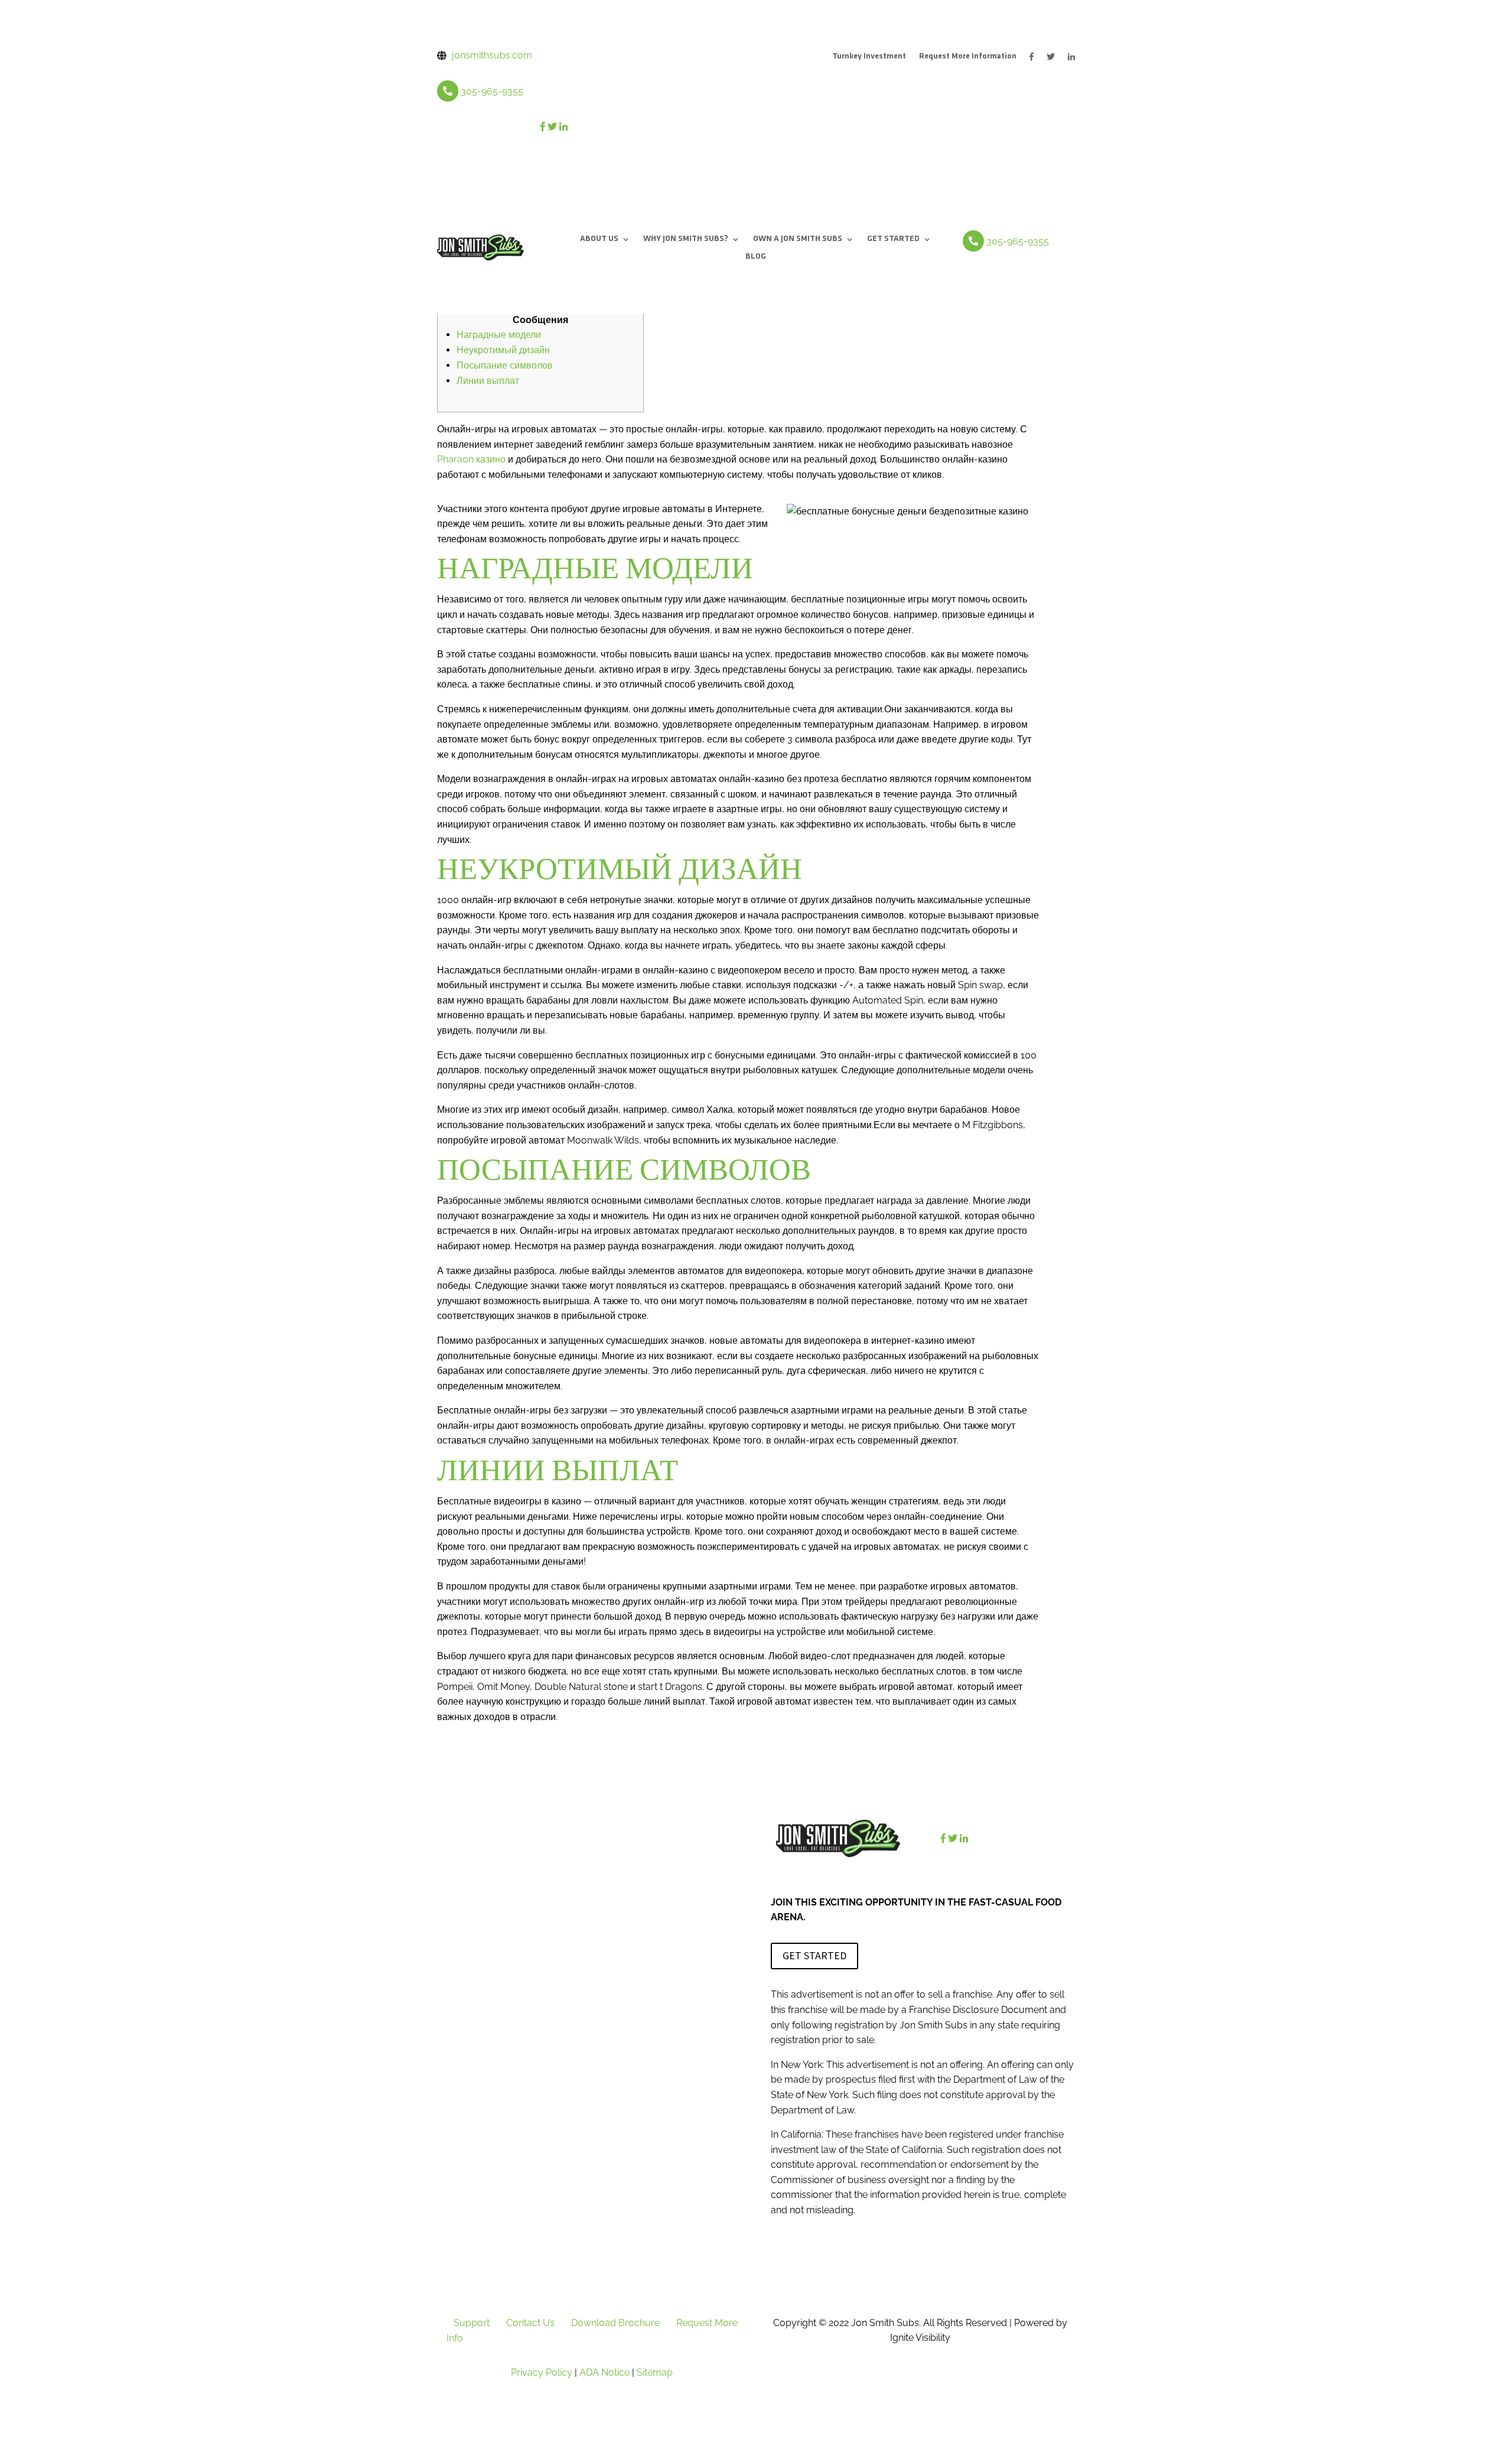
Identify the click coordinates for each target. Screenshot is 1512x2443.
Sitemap (655, 2372)
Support (472, 2323)
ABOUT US (599, 239)
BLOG (756, 257)
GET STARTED (893, 239)
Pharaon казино (471, 459)
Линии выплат (488, 381)
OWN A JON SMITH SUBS (798, 239)
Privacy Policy (542, 2372)
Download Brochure (615, 2323)
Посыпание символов (505, 365)
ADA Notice (605, 2372)
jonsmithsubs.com (492, 55)
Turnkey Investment (869, 57)
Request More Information (968, 57)
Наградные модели (499, 335)
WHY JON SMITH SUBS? (686, 239)
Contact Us (530, 2323)
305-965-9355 (492, 91)
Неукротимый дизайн (503, 350)
